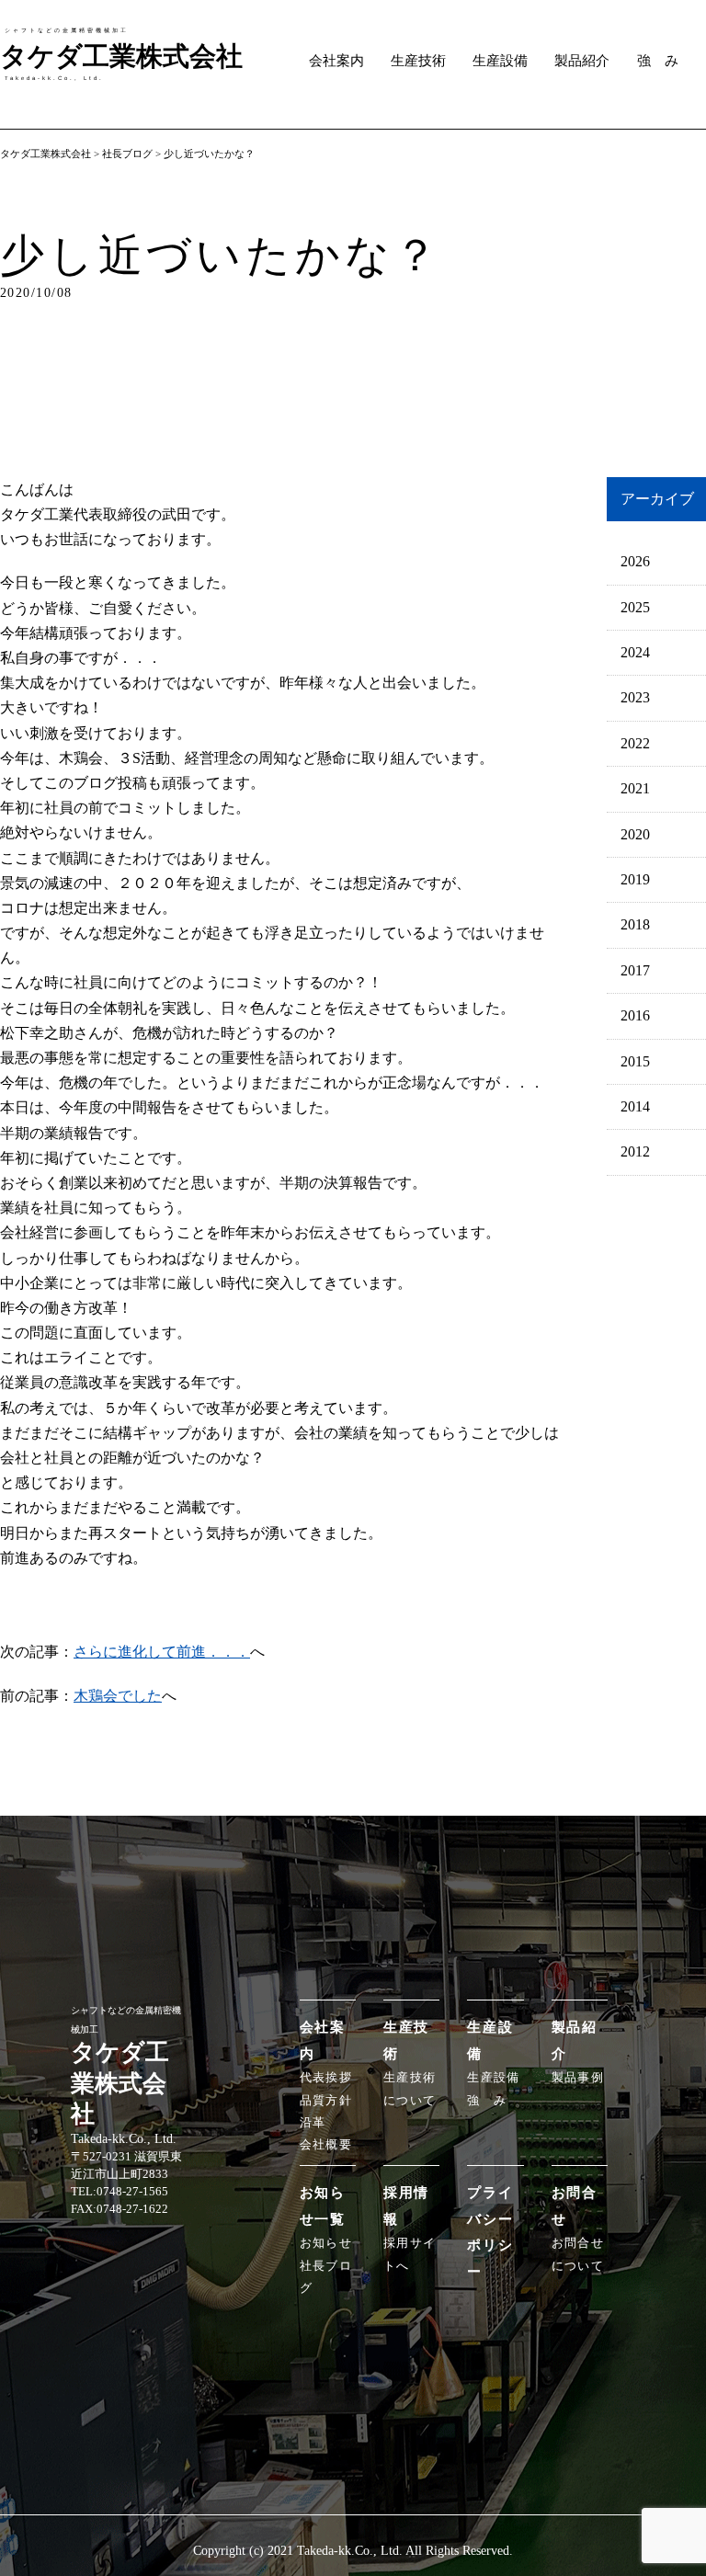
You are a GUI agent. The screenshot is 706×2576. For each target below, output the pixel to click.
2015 (635, 1061)
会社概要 (326, 2145)
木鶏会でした (118, 1696)
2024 (635, 652)
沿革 (313, 2123)
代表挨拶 (326, 2078)
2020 (635, 834)
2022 (635, 743)
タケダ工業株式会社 (46, 154)
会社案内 (336, 61)
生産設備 (500, 61)
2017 (635, 970)
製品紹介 (582, 61)
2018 (635, 924)
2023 (635, 697)
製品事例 (578, 2078)
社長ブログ (127, 154)
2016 (635, 1015)
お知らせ (326, 2243)
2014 (635, 1106)
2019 (635, 879)
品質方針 (326, 2101)
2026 (635, 561)
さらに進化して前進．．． (162, 1652)
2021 (635, 788)
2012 (635, 1151)
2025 (635, 607)
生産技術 (418, 61)
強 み (658, 61)
